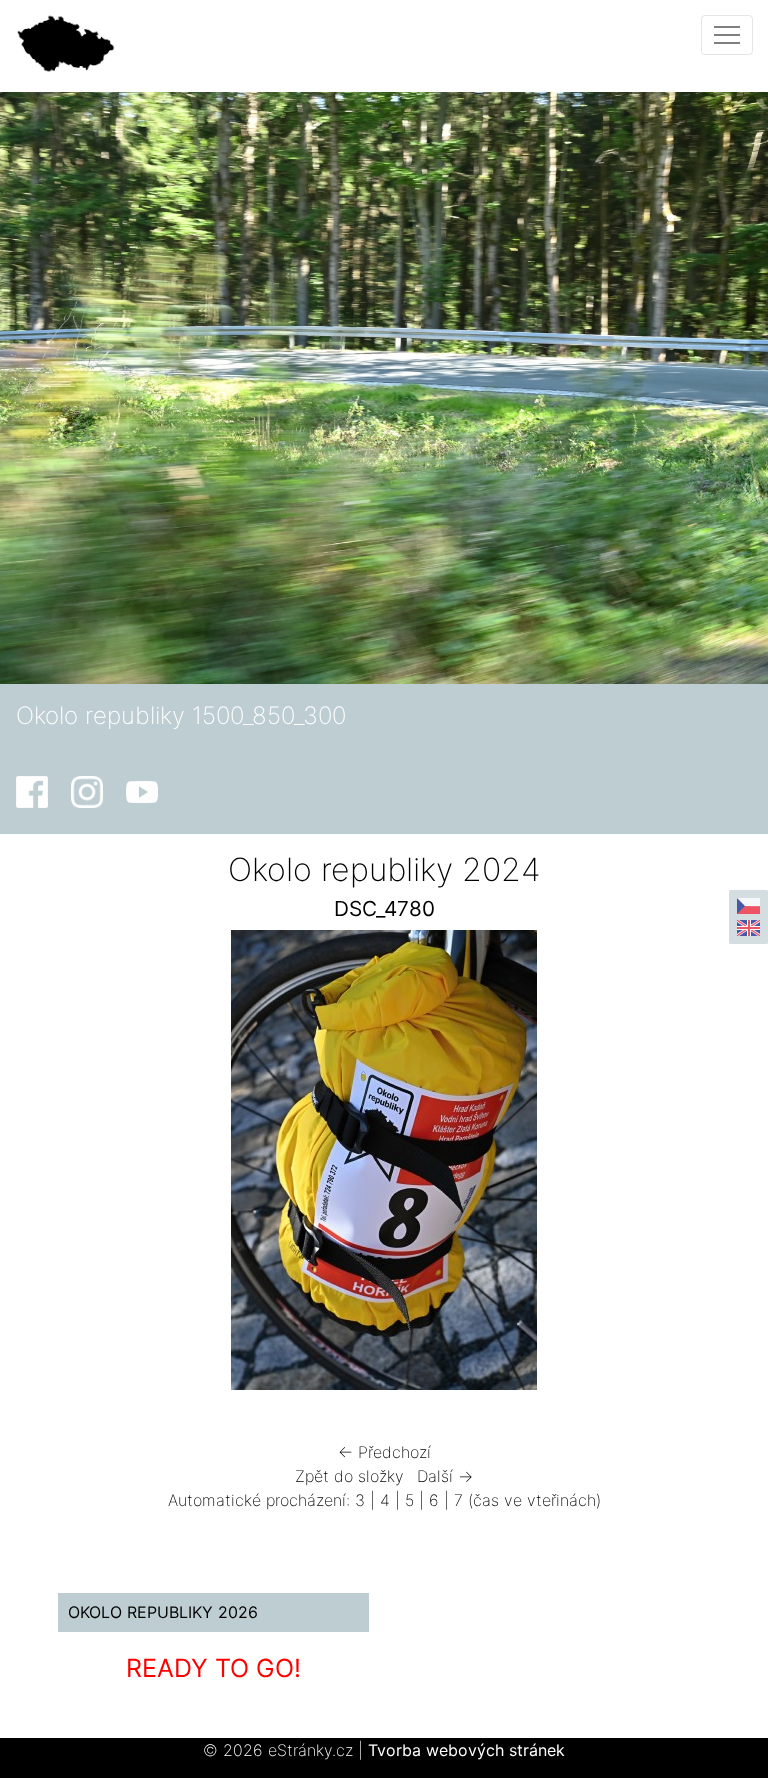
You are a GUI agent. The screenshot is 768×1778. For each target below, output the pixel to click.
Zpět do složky (349, 1476)
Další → (445, 1476)
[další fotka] (697, 1165)
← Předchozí (384, 1452)
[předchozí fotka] (70, 1165)
